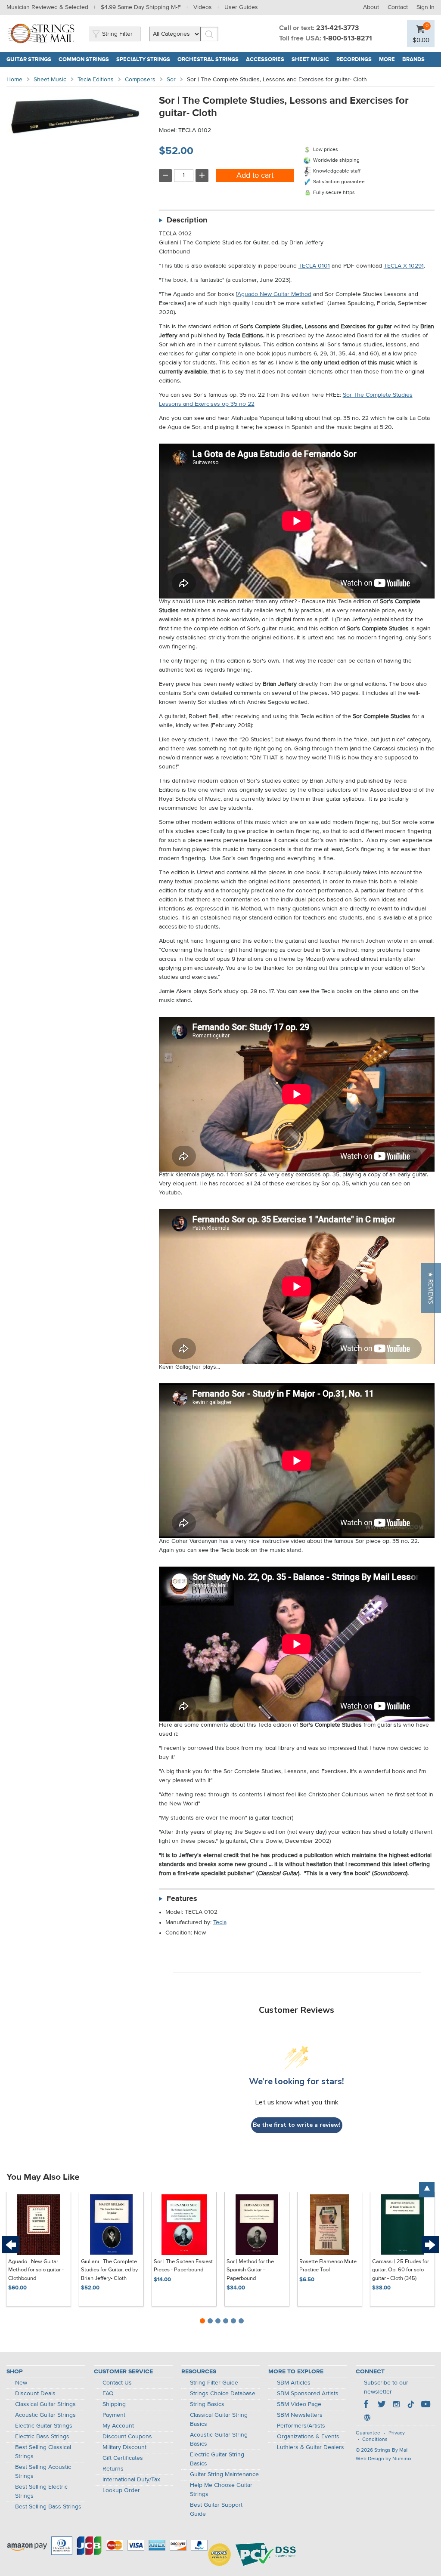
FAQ (108, 2394)
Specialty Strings (143, 60)
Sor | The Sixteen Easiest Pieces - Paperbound (183, 2266)
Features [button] (182, 1899)
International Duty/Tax (131, 2480)
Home (14, 80)
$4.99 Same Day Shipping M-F (141, 7)
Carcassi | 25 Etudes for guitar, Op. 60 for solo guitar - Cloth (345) (401, 2270)
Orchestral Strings (208, 60)
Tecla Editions (96, 80)
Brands (413, 60)
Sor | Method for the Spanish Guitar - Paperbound (250, 2270)
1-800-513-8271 (348, 39)
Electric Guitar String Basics (217, 2459)
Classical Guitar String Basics (219, 2420)
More (387, 60)
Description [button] (187, 220)
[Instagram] (396, 2405)
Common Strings (84, 60)
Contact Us (117, 2383)
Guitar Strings (29, 60)
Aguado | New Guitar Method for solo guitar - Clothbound (36, 2270)
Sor (171, 80)
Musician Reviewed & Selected (47, 7)
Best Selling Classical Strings (43, 2452)
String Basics (207, 2404)
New (21, 2383)
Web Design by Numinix (384, 2459)
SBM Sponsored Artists (308, 2394)
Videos (203, 7)
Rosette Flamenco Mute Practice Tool (328, 2266)
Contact (398, 7)
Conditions (375, 2440)
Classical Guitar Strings (45, 2404)
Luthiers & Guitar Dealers (311, 2447)
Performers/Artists (301, 2426)
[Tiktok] (411, 2405)
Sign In (425, 7)
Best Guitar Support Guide (216, 2510)
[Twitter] (382, 2405)
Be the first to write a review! (297, 2125)
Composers (140, 80)
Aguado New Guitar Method (274, 294)
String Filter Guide (214, 2383)
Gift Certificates (123, 2458)
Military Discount (124, 2447)
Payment (114, 2415)
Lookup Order (121, 2490)
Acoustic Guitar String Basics (219, 2439)
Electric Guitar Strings (44, 2426)
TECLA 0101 (314, 266)
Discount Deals (35, 2394)
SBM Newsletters (300, 2415)
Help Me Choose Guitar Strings (221, 2490)
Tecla (220, 1922)
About (371, 7)
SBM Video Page (299, 2404)
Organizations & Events (308, 2437)
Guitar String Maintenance (224, 2474)
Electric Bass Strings (42, 2437)
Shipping (114, 2404)
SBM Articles (294, 2383)
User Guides (241, 7)
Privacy (397, 2433)
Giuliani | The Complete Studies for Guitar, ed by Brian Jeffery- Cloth (109, 2270)
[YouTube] (425, 2405)
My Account (118, 2426)
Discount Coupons (127, 2437)
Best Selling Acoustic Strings (43, 2472)
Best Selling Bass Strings (48, 2507)
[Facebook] (367, 2405)
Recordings (354, 60)
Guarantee (368, 2433)
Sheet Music (310, 60)
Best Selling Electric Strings (41, 2491)
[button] (431, 1288)
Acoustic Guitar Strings (45, 2415)
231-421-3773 (337, 28)
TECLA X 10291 (404, 266)
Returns (113, 2469)
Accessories (265, 60)
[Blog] (367, 2419)
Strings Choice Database (223, 2394)
